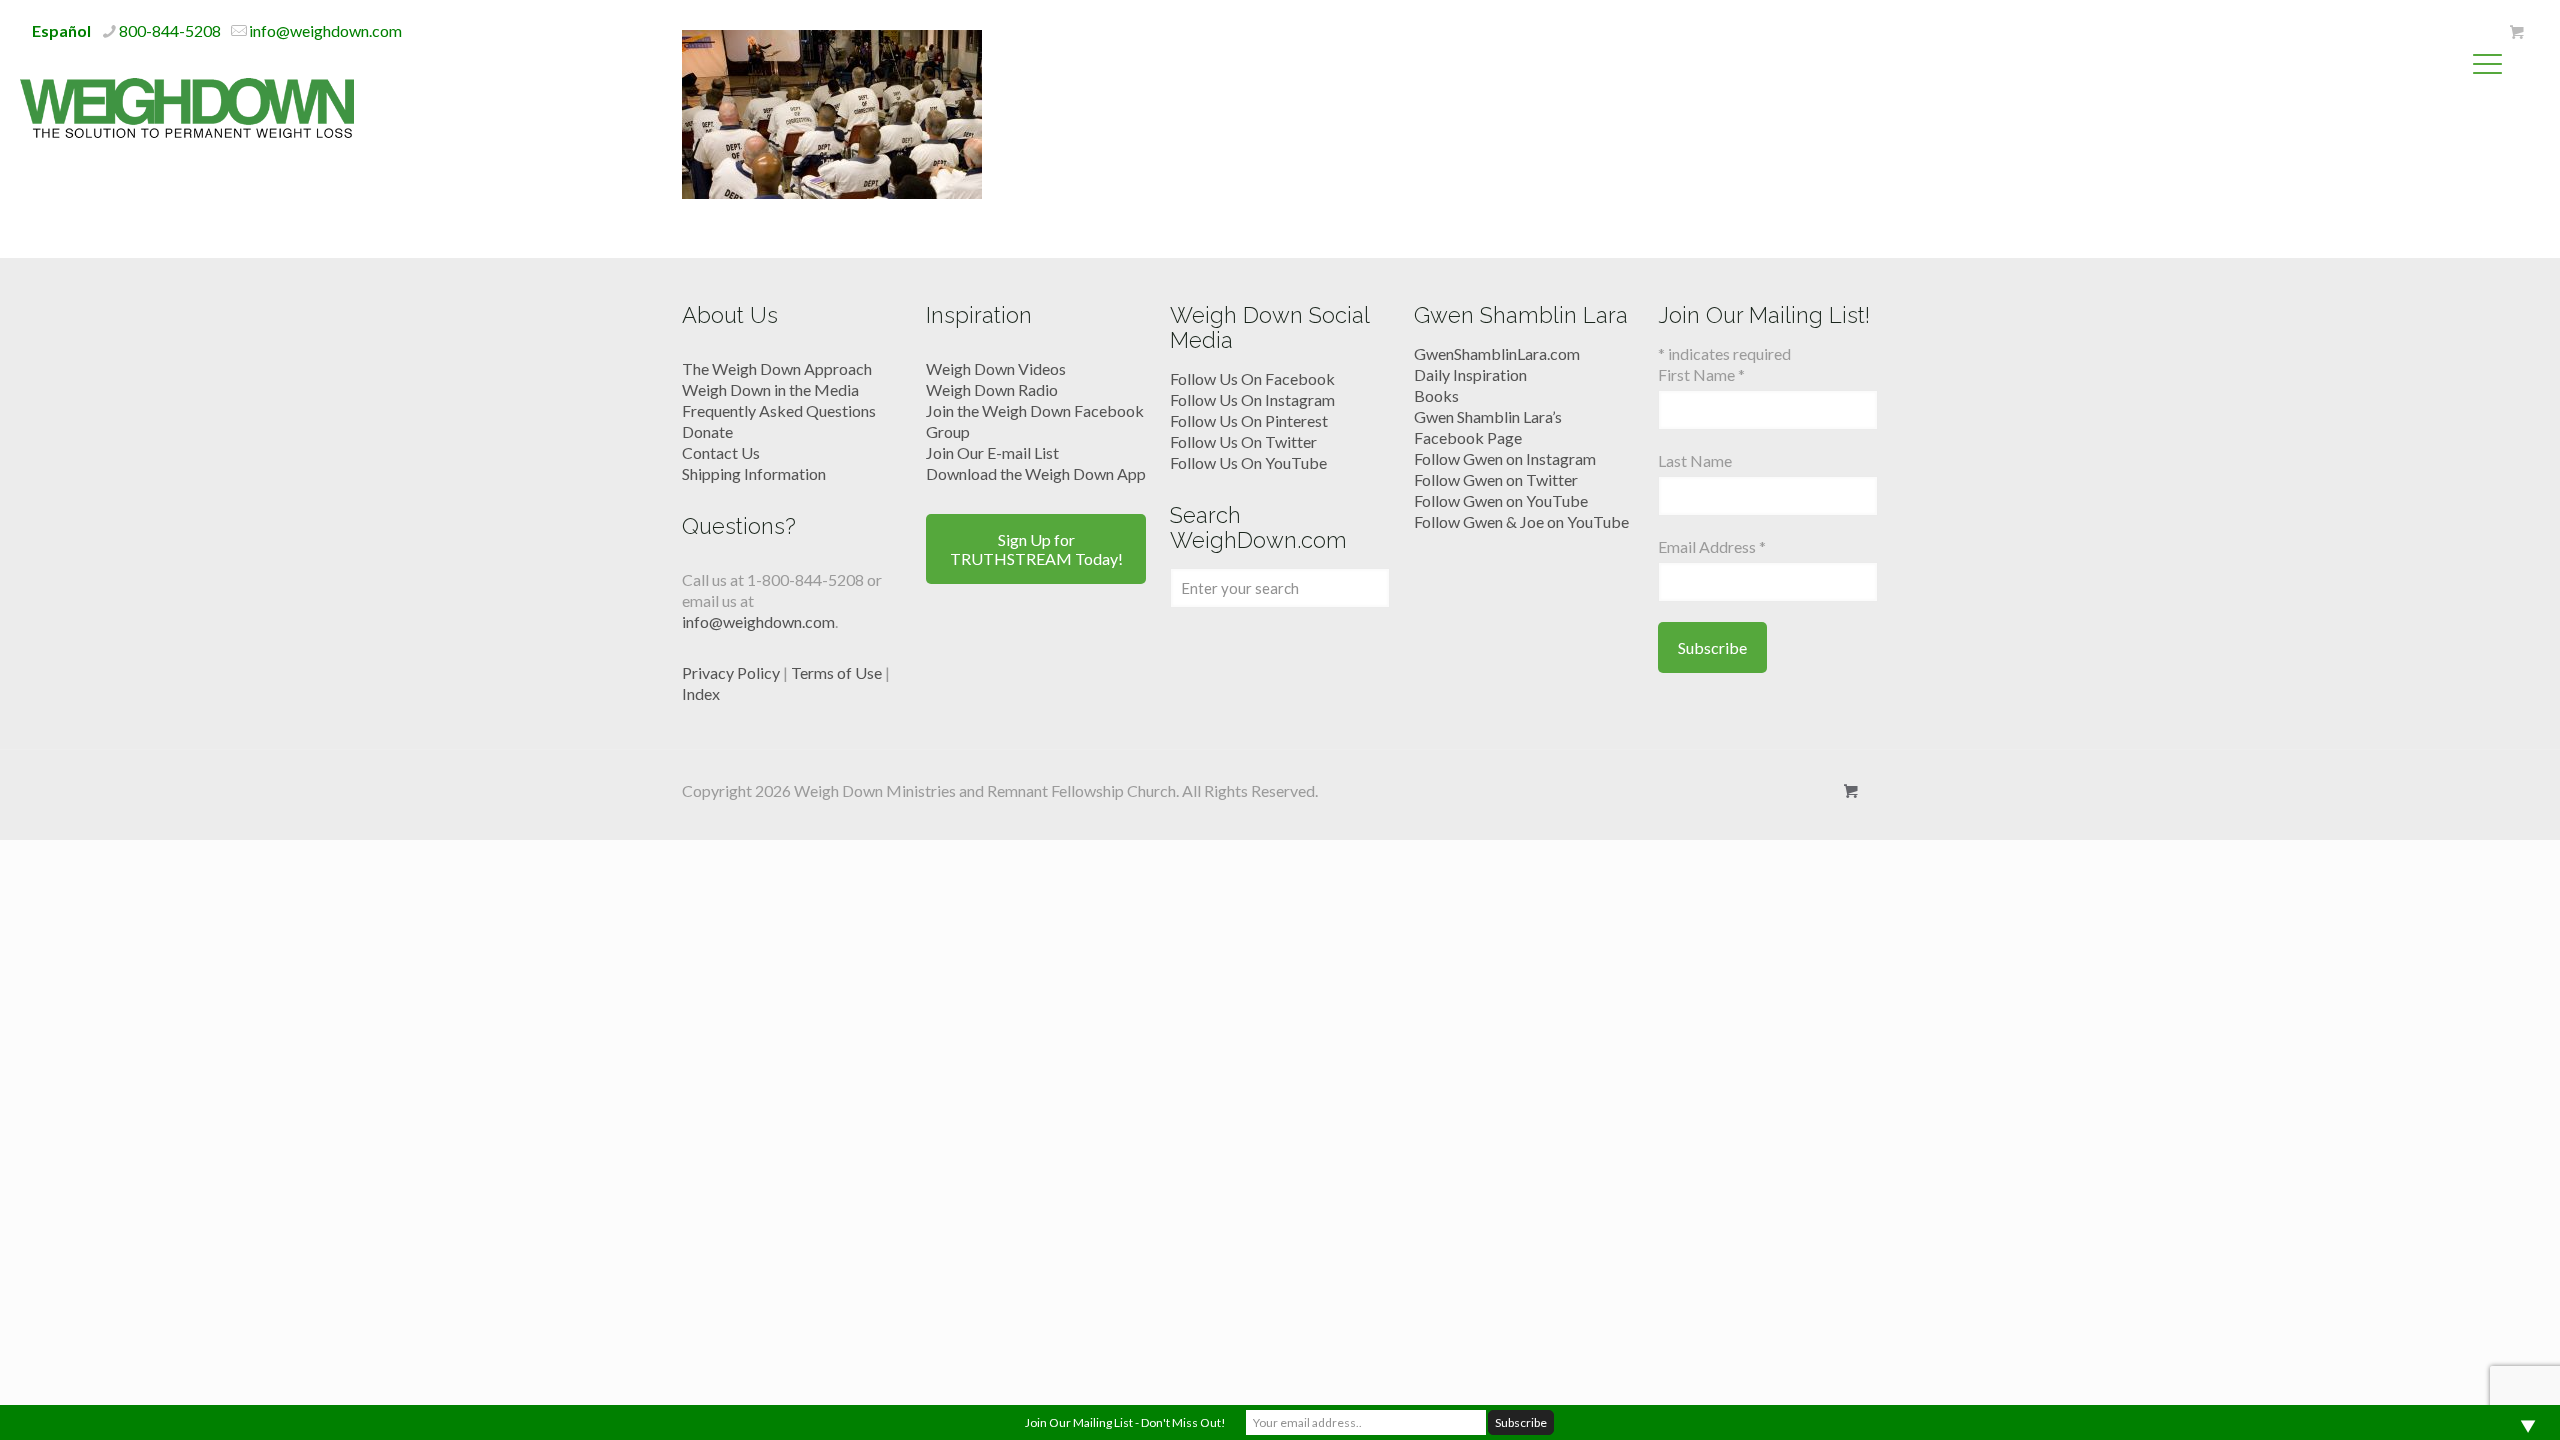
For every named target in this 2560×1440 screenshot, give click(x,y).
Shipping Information (754, 473)
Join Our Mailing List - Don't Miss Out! (1125, 1422)
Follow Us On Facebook (1252, 378)
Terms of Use (836, 672)
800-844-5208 (170, 30)
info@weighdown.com (325, 30)
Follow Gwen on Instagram (1505, 458)
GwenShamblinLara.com (1497, 353)
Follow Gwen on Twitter (1496, 479)
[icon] (2516, 32)
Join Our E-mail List (992, 452)
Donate (707, 431)
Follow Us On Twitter (1243, 441)
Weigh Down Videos (996, 368)
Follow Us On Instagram (1252, 399)
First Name (1701, 374)
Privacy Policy (731, 672)
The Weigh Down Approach (777, 368)
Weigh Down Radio (992, 389)
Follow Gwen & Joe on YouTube (1521, 521)
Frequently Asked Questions (779, 410)
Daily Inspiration (1470, 374)
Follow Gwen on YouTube (1501, 500)
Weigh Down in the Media (770, 389)
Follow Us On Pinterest (1249, 420)
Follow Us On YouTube (1248, 462)
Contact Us (721, 452)
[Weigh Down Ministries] (187, 106)
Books (1436, 395)
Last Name (1695, 460)
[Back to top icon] (2464, 1399)
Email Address (1712, 546)
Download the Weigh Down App (1036, 473)
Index (701, 693)
